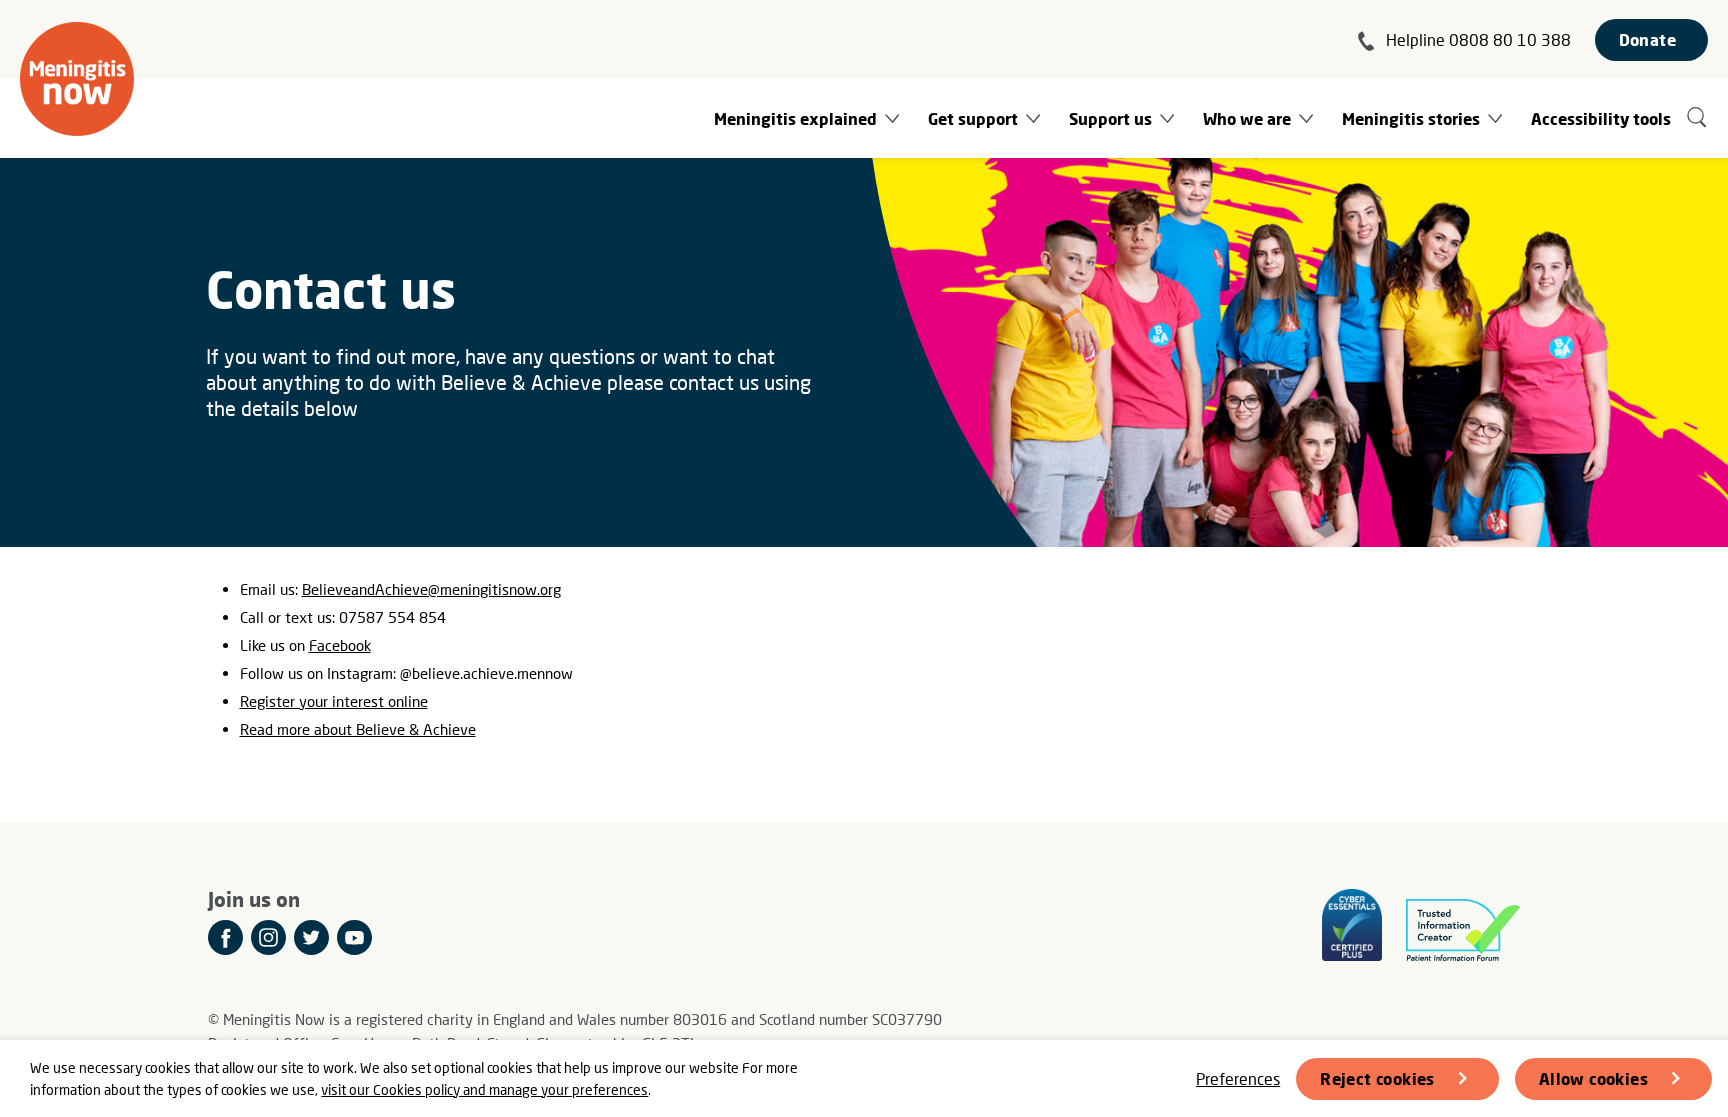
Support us (1110, 118)
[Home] (77, 79)
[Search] (1697, 118)
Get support (973, 118)
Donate (1647, 39)
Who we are (1247, 118)
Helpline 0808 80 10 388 (1478, 39)
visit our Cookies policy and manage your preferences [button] (484, 1089)
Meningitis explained (795, 118)
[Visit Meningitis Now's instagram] (268, 937)
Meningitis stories (1411, 118)
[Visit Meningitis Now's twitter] (311, 937)
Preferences (1238, 1078)
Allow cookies (1593, 1078)
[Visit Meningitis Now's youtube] (354, 937)
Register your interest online (334, 701)
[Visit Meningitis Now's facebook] (225, 937)
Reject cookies (1377, 1078)
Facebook (340, 645)
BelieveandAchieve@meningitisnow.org (431, 589)
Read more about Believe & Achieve (358, 729)
